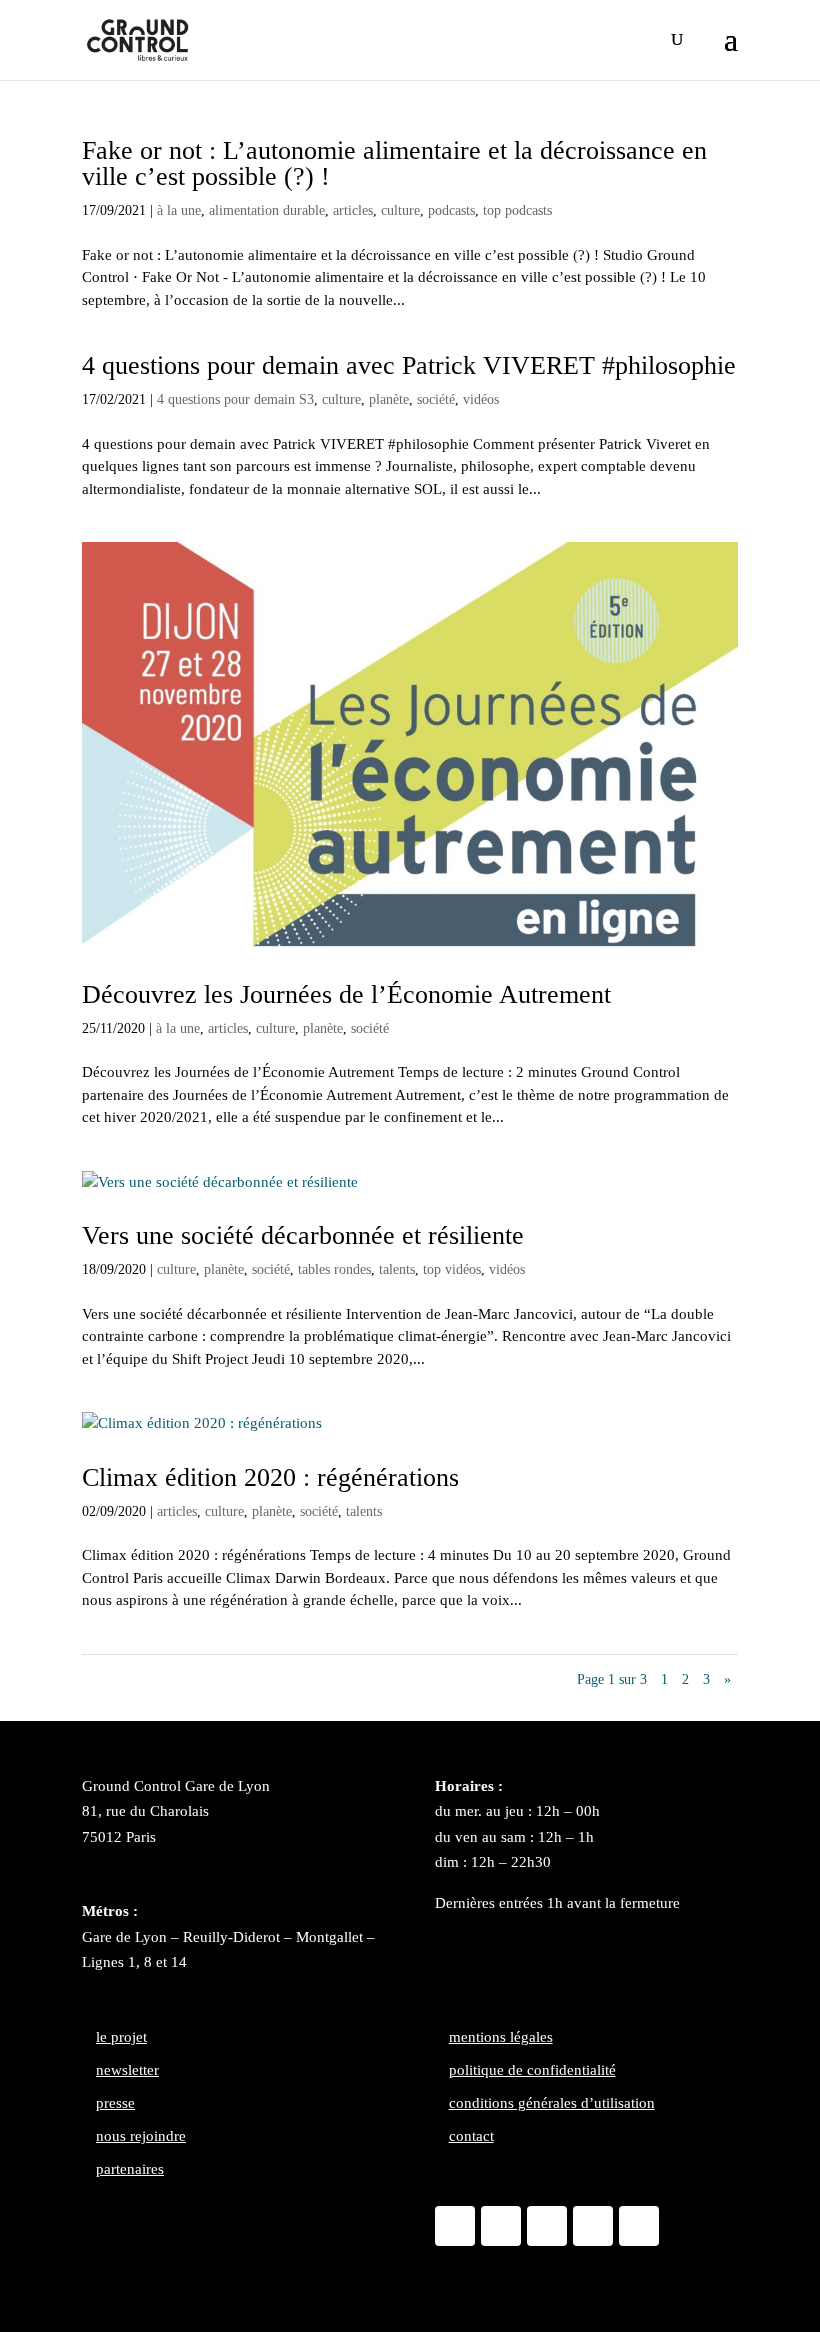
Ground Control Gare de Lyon (176, 1786)
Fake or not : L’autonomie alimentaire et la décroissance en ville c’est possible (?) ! (394, 163)
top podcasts (517, 210)
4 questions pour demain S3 (235, 399)
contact (471, 2136)
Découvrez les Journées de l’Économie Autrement (346, 994)
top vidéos (452, 1269)
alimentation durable (267, 210)
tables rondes (334, 1269)
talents (397, 1269)
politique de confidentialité (532, 2070)
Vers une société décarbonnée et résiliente (303, 1235)
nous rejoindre (141, 2136)
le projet (121, 2037)
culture (400, 210)
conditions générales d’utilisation (552, 2103)
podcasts (451, 210)
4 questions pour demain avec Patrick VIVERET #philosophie (409, 365)
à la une (179, 210)
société (436, 399)
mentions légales (501, 2037)
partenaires (130, 2169)
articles (353, 210)
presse (115, 2103)
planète (389, 399)
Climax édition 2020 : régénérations (270, 1477)
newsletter (127, 2070)
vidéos (481, 399)
